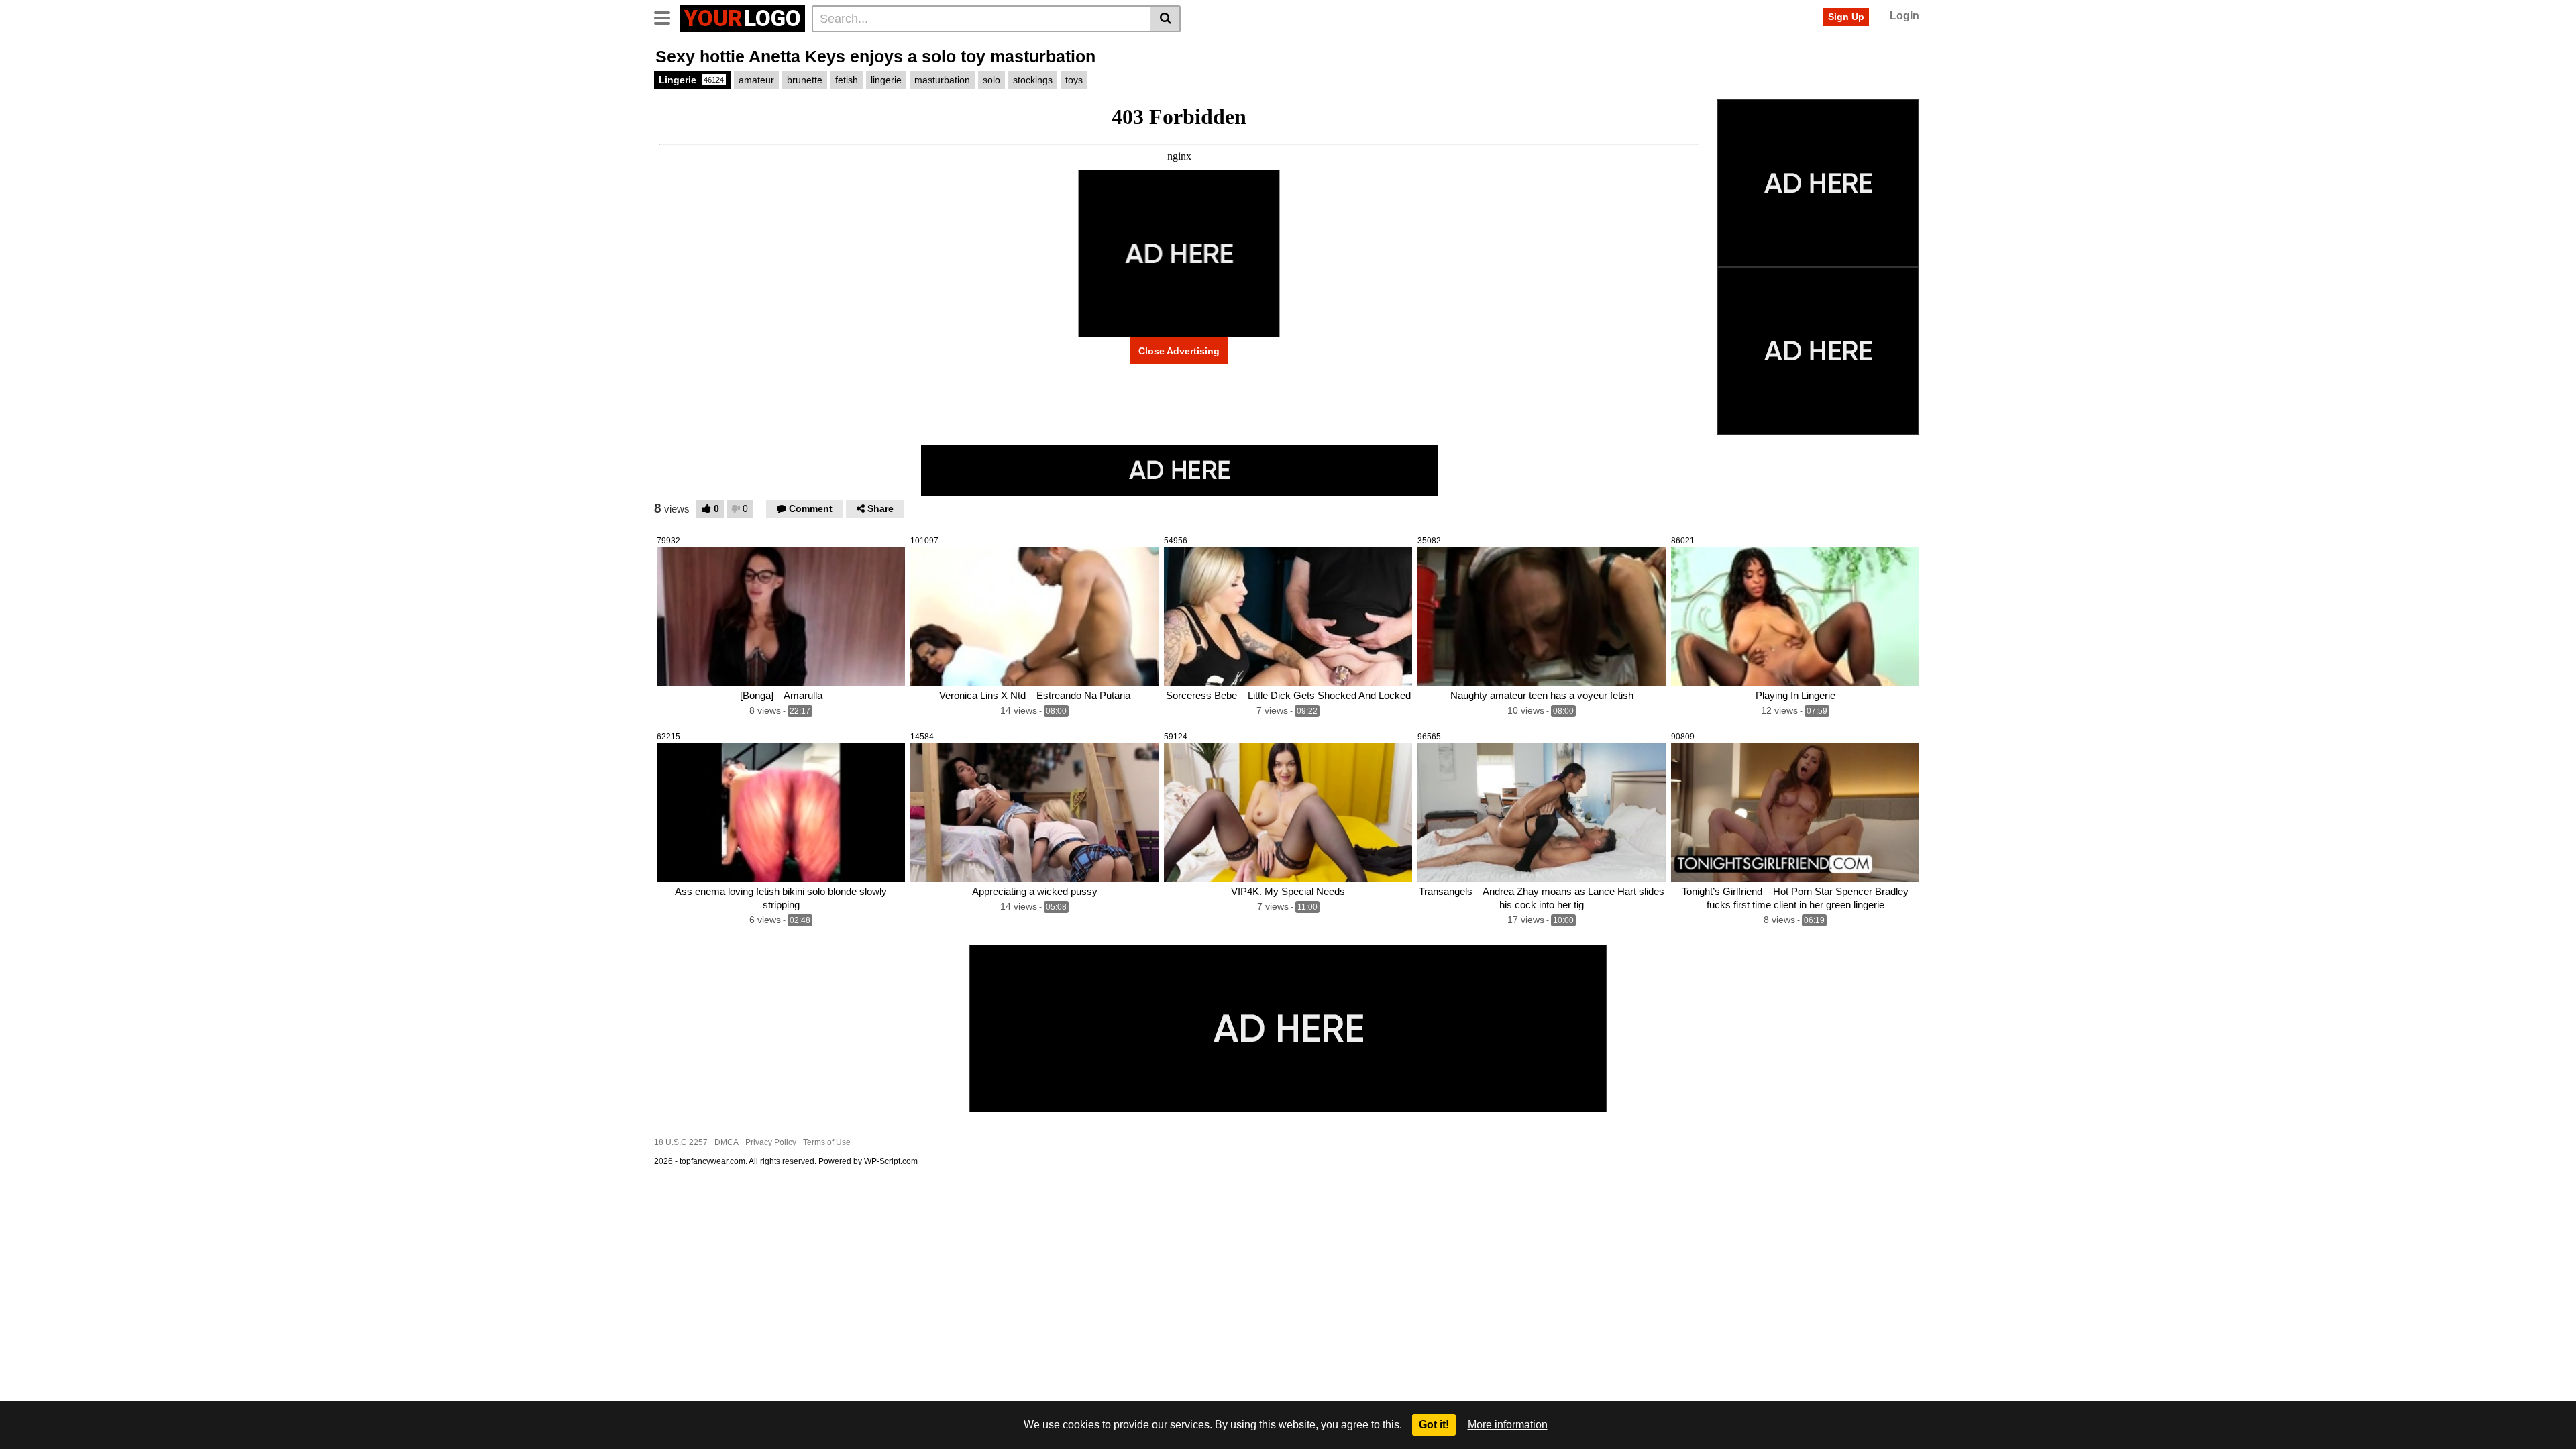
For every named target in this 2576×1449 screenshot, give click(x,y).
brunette (805, 80)
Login (1904, 16)
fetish (847, 80)
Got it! (1434, 1425)
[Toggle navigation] (667, 17)
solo (991, 80)
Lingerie (691, 80)
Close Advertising (1179, 351)
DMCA (727, 1142)
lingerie (886, 80)
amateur (756, 80)
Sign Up (1846, 17)
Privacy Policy (771, 1142)
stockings (1033, 80)
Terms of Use (827, 1142)
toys (1074, 80)
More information (1508, 1425)
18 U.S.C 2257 (681, 1142)
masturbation (942, 80)
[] (1166, 19)
